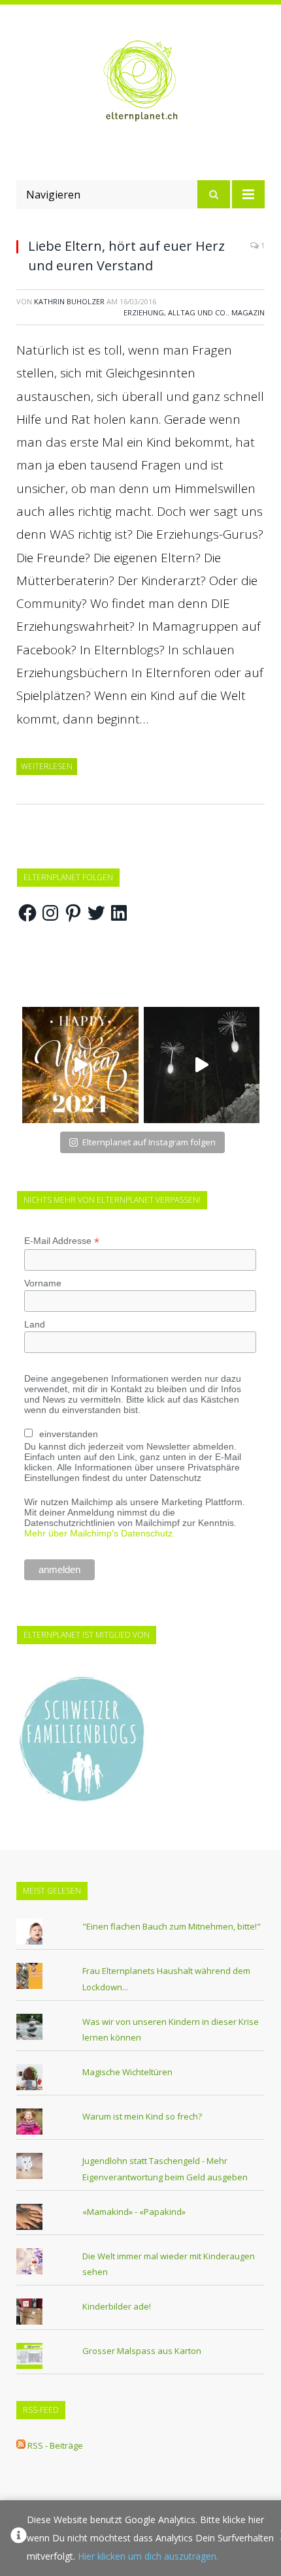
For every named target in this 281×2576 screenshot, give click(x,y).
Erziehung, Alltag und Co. (175, 312)
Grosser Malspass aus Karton (142, 2351)
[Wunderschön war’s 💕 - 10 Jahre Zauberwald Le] (202, 1065)
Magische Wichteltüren (127, 2072)
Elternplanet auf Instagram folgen (149, 1142)
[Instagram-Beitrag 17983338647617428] (80, 1065)
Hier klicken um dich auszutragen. (148, 2556)
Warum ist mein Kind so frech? (142, 2116)
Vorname (43, 1283)
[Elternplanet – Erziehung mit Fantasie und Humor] (140, 81)
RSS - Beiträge (55, 2445)
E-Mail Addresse (62, 1241)
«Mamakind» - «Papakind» (134, 2212)
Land (35, 1324)
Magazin (248, 312)
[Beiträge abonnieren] (21, 2445)
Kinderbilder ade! (117, 2306)
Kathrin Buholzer (69, 301)
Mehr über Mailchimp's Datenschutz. (100, 1533)
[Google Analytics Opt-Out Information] (19, 2538)
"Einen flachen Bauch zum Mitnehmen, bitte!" (172, 1926)
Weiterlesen (47, 766)
